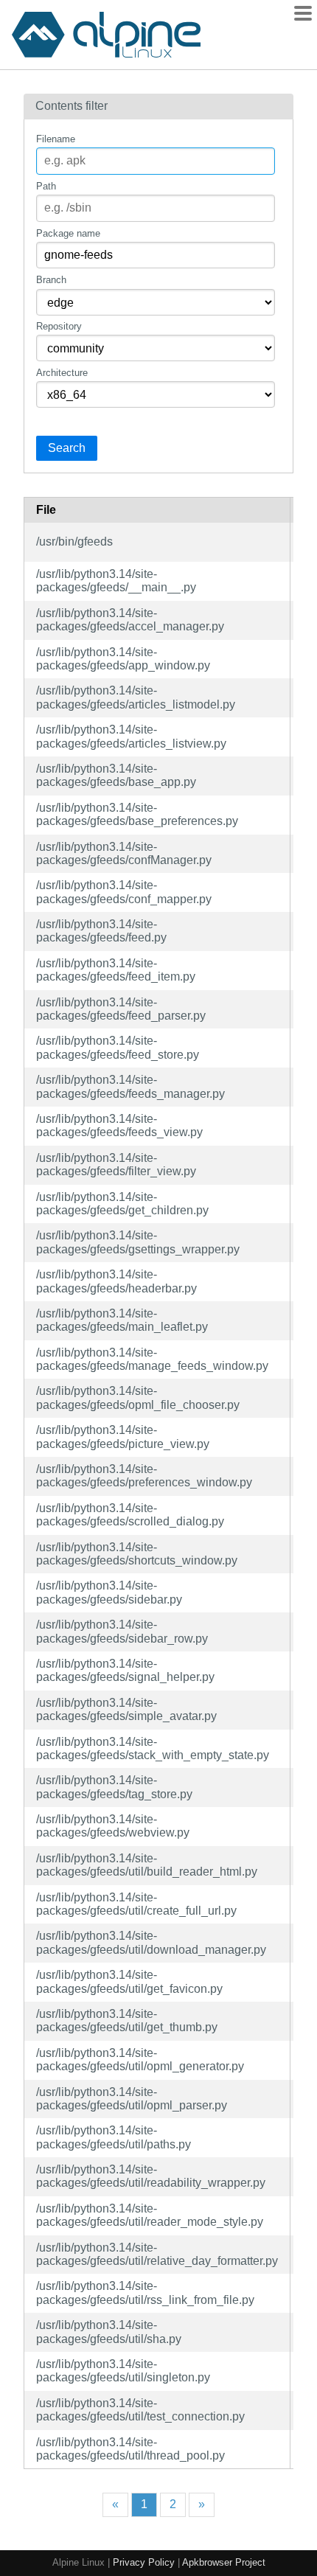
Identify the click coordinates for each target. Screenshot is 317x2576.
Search (67, 448)
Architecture (62, 373)
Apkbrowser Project (224, 2562)
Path (46, 186)
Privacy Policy (144, 2562)
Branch (51, 280)
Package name (68, 233)
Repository (59, 326)
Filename (56, 139)
